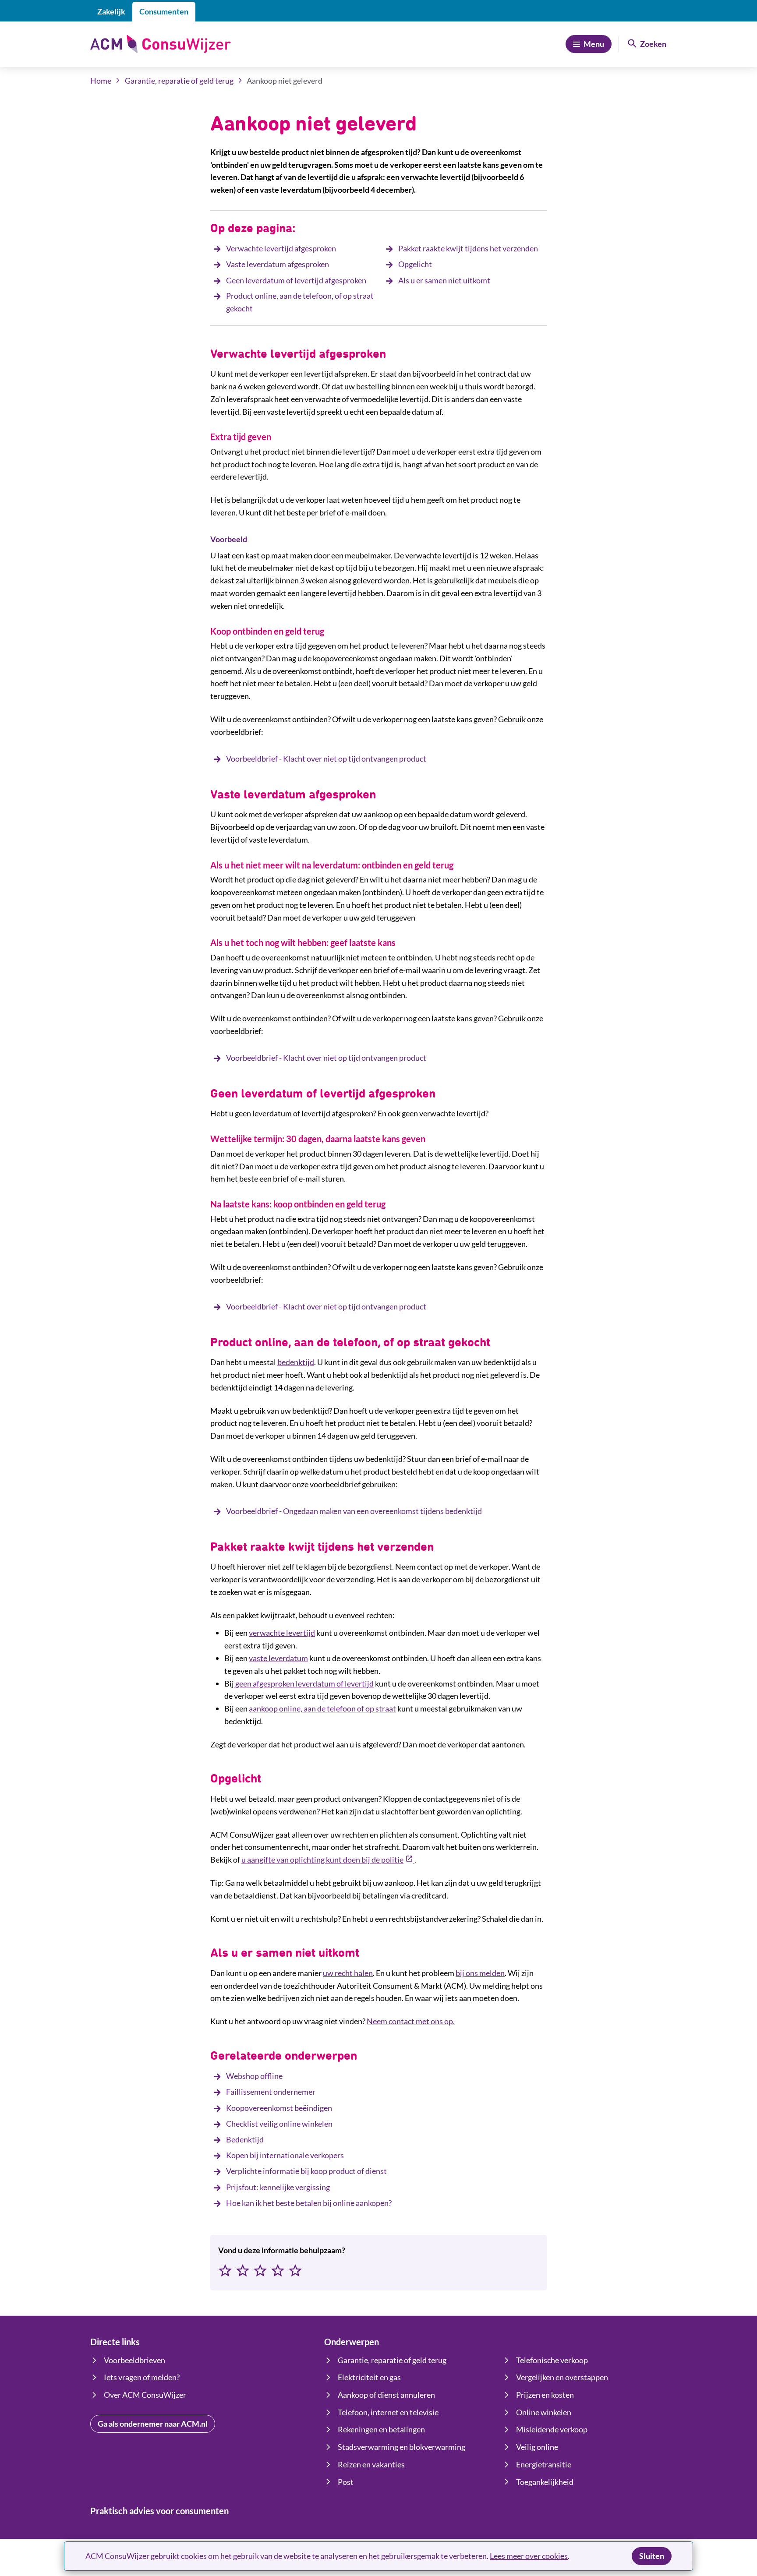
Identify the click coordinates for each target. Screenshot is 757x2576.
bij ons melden (480, 1973)
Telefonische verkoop (552, 2360)
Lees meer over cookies (529, 2556)
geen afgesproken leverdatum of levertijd (304, 1683)
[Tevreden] (278, 2271)
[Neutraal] (260, 2271)
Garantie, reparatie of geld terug (179, 81)
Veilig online (537, 2447)
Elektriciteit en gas (369, 2377)
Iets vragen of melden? (142, 2377)
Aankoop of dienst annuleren (386, 2395)
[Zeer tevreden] (295, 2271)
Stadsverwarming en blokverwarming (401, 2447)
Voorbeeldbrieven (134, 2360)
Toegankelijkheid (545, 2482)
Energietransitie (544, 2464)
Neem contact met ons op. (411, 2021)
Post (346, 2482)
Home (101, 81)
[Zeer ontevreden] (225, 2271)
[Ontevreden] (243, 2271)
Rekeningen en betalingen (381, 2429)
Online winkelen (544, 2412)
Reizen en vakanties (371, 2464)
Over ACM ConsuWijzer (145, 2395)
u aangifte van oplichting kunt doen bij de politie (328, 1860)
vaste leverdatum (278, 1658)
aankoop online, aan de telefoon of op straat (322, 1708)
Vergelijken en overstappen (562, 2377)
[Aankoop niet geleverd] (235, 1683)
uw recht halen (348, 1973)
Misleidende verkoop (552, 2429)
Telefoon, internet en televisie (388, 2412)
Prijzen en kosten (545, 2395)
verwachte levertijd (282, 1633)
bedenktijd (296, 1362)
